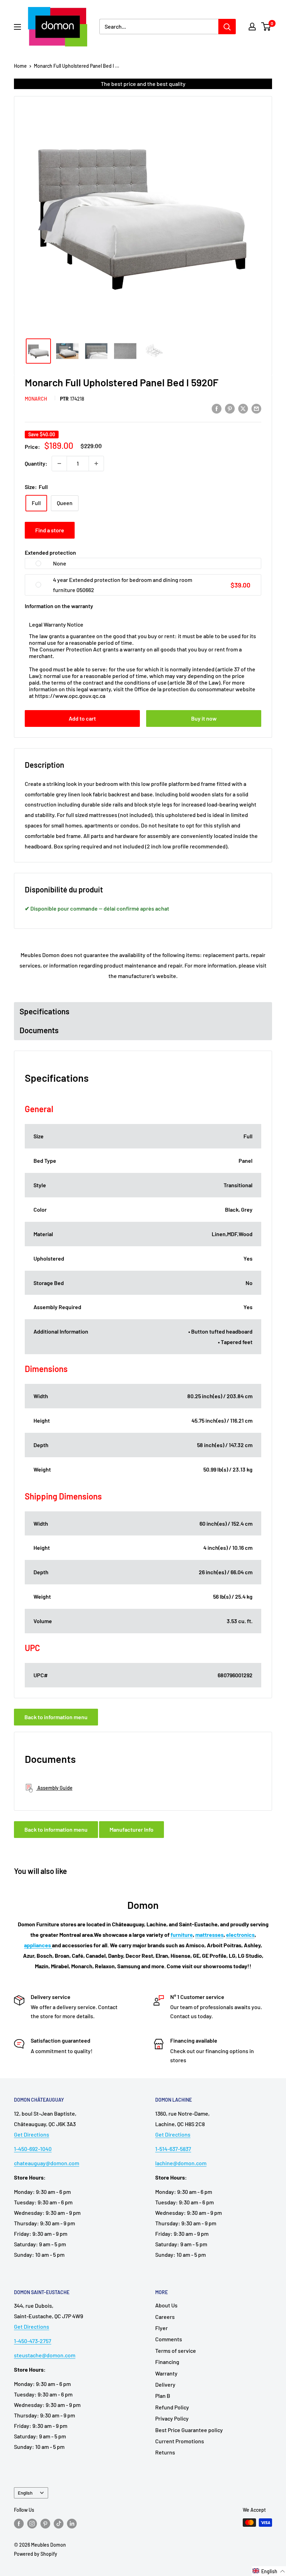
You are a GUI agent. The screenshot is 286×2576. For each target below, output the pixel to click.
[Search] (227, 27)
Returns (165, 2452)
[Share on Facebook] (217, 408)
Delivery (165, 2384)
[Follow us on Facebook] (19, 2523)
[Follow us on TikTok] (59, 2523)
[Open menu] (17, 27)
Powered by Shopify (36, 2554)
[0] (266, 27)
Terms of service (176, 2351)
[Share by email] (256, 408)
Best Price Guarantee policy (189, 2430)
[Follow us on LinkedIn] (72, 2523)
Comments (169, 2339)
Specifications (44, 1011)
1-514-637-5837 (173, 2149)
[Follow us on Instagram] (32, 2523)
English (25, 2493)
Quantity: (36, 463)
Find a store (50, 530)
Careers (165, 2317)
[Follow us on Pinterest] (45, 2523)
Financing (167, 2362)
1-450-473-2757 (33, 2341)
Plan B (163, 2396)
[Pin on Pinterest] (230, 408)
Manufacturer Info (131, 1829)
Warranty (166, 2373)
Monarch (36, 399)
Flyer (161, 2328)
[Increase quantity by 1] (96, 464)
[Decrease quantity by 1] (59, 464)
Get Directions (32, 2134)
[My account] (252, 27)
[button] (269, 2571)
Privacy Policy (172, 2418)
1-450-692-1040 (33, 2149)
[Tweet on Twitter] (243, 408)
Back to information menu (56, 1717)
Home (20, 66)
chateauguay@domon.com (47, 2163)
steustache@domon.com (45, 2355)
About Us (166, 2305)
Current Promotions (180, 2441)
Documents (39, 1030)
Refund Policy (172, 2407)
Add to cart (82, 718)
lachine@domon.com (181, 2163)
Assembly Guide (54, 1788)
